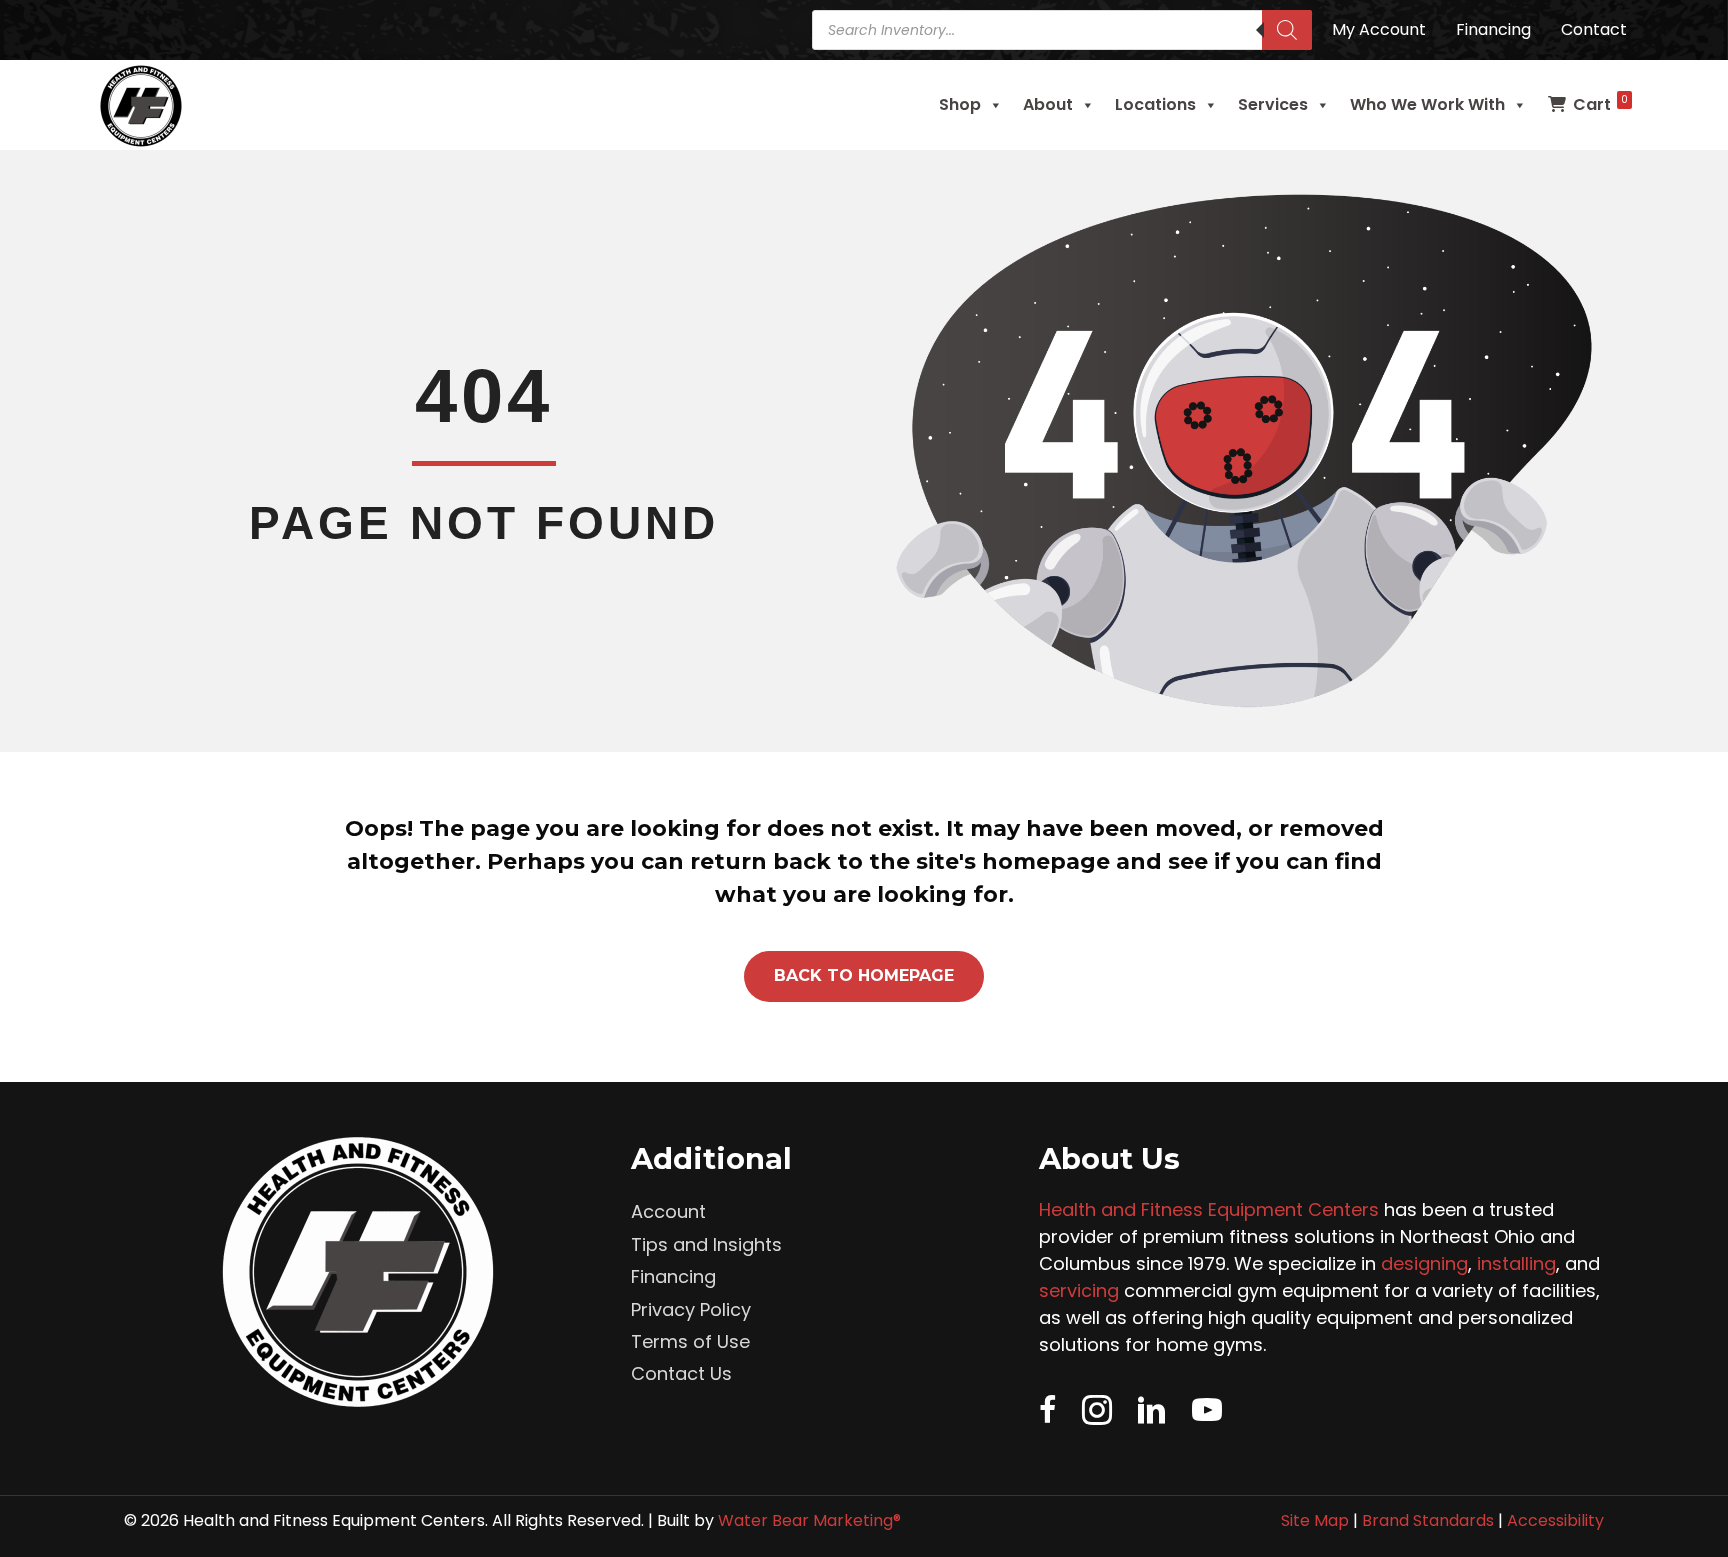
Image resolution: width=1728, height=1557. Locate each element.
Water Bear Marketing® (809, 1520)
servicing (1079, 1290)
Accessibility (1555, 1520)
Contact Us (681, 1373)
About (1048, 104)
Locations (1155, 104)
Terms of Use (690, 1341)
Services (1273, 104)
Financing (673, 1276)
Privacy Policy (691, 1309)
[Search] (1287, 30)
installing (1516, 1263)
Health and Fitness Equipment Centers (1209, 1209)
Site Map (1315, 1520)
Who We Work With (1427, 104)
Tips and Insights (706, 1244)
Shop (960, 104)
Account (668, 1211)
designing (1424, 1263)
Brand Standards (1428, 1520)
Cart (1600, 104)
